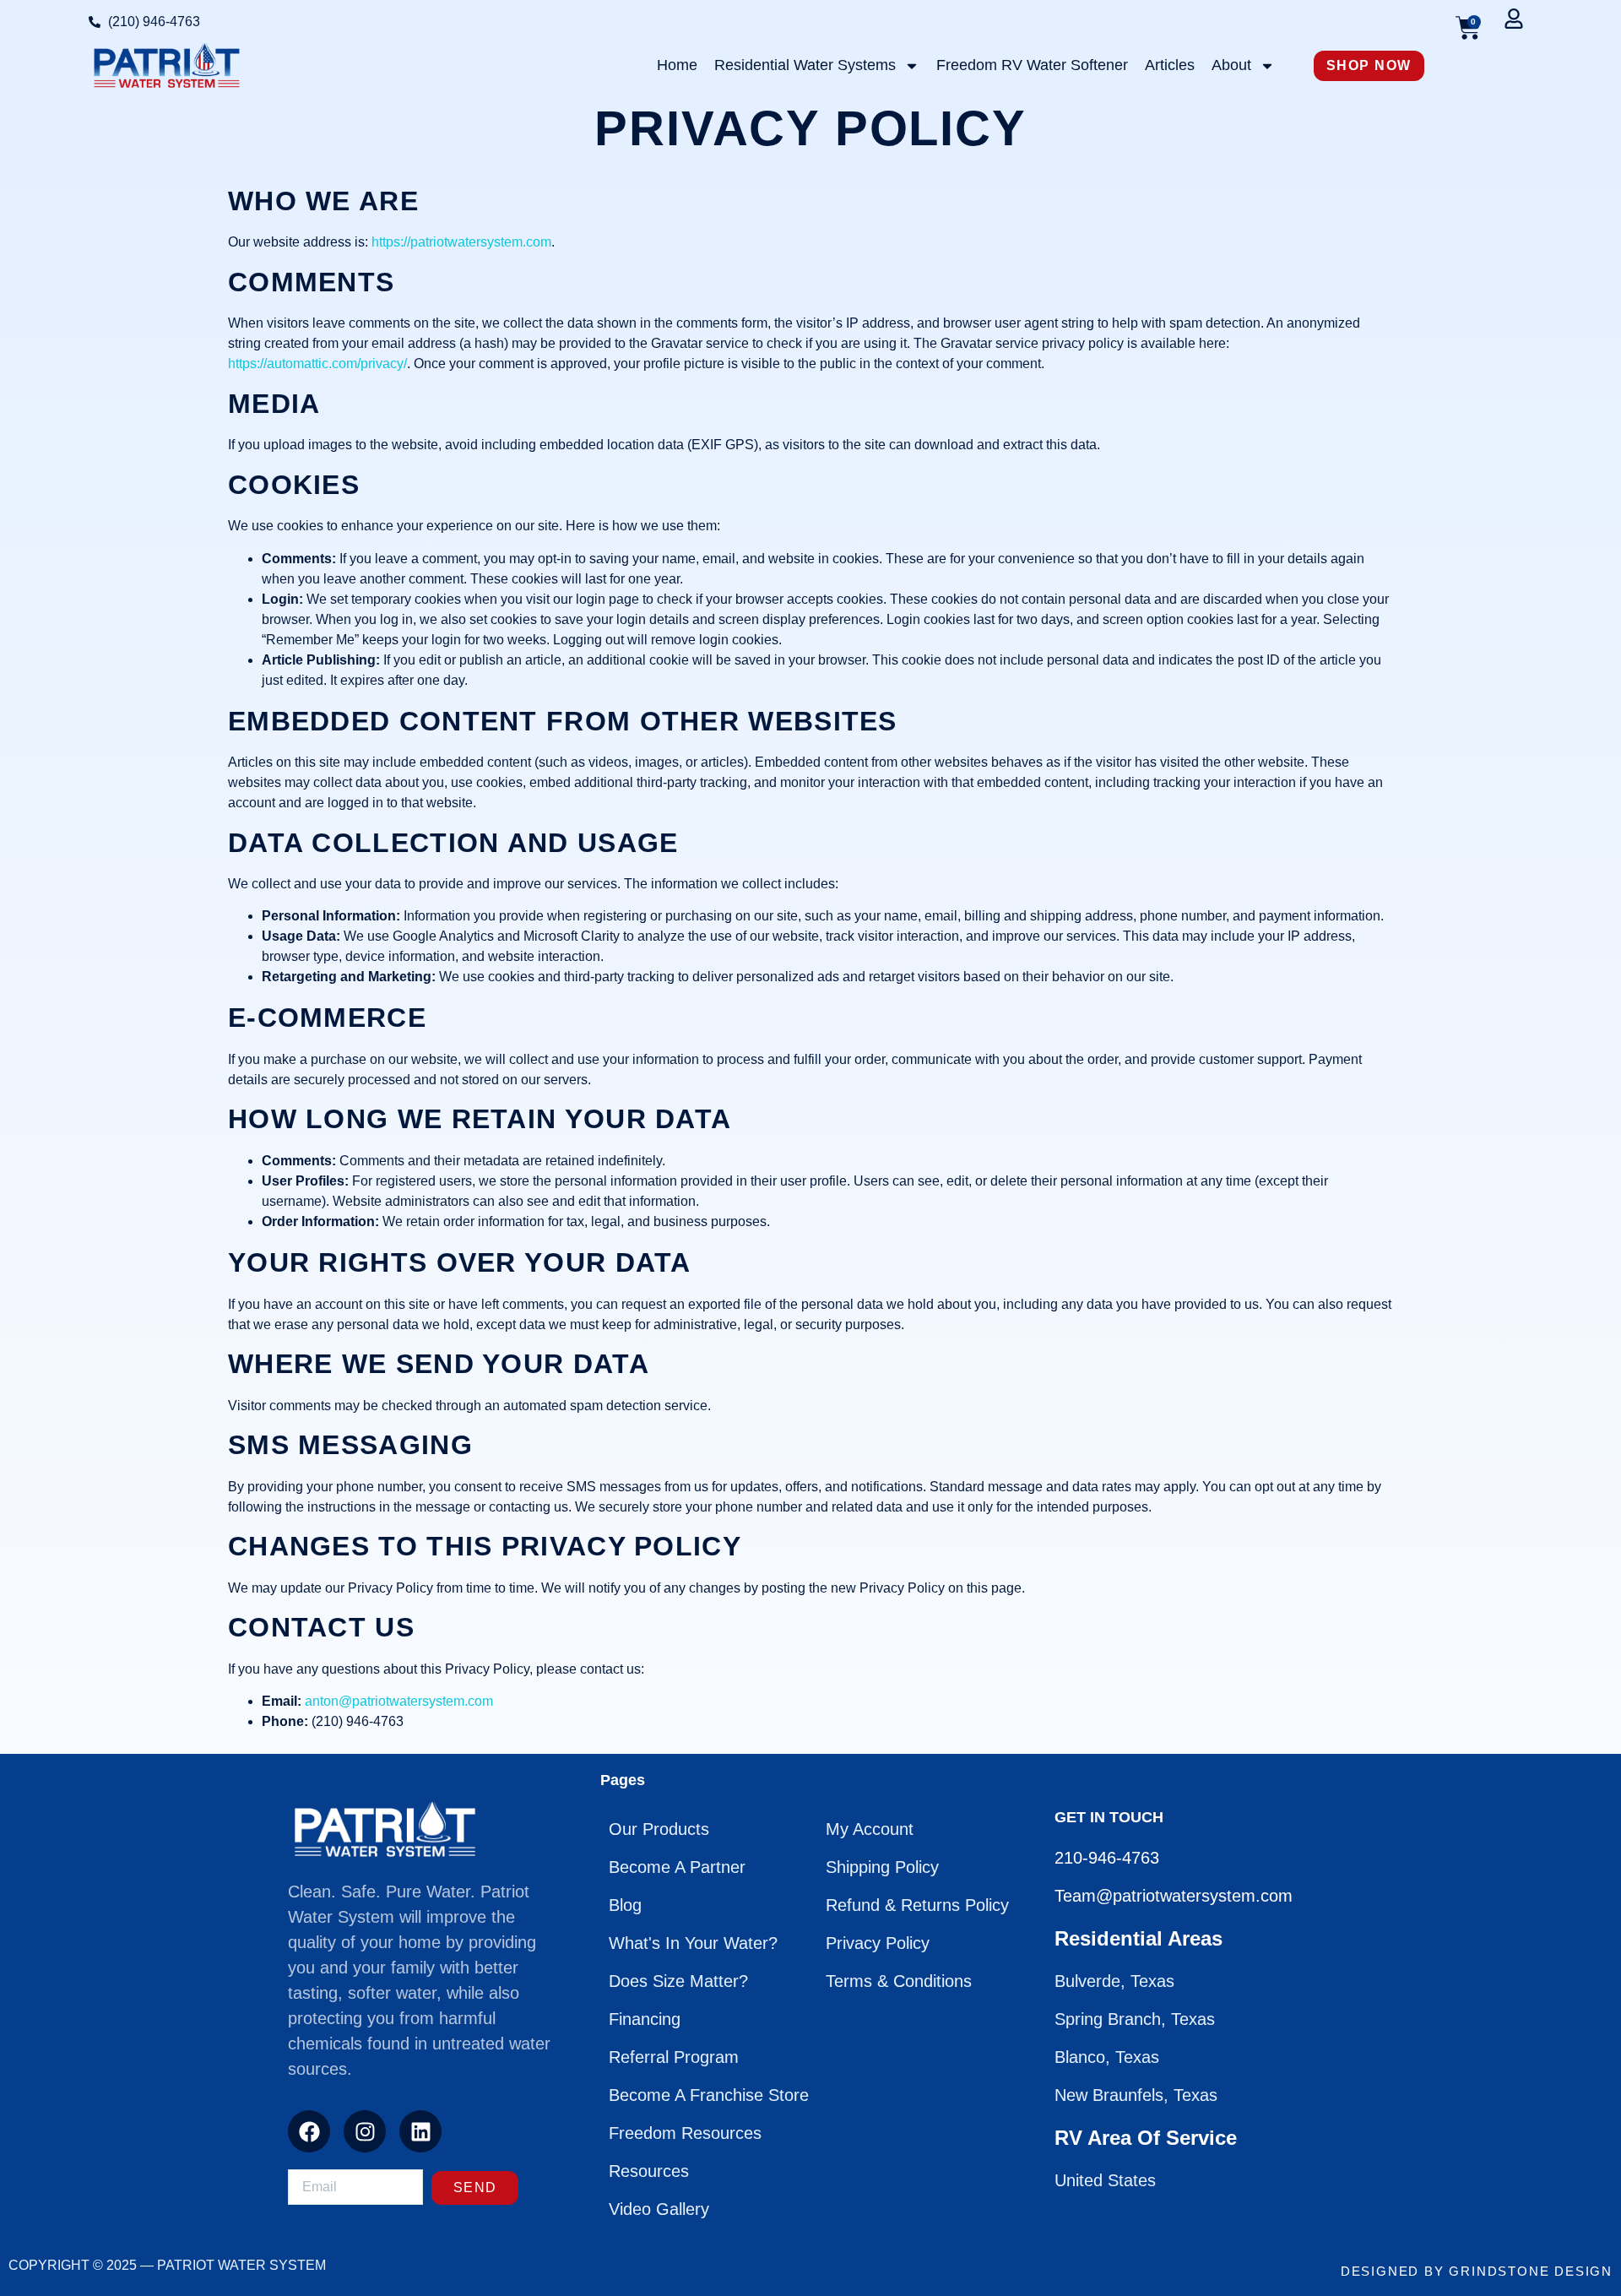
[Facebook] (309, 2131)
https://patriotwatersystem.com (461, 242)
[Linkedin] (420, 2131)
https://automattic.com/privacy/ (317, 364)
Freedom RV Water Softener (1032, 65)
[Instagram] (365, 2131)
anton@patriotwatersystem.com (399, 1701)
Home (677, 65)
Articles (1170, 65)
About (1231, 65)
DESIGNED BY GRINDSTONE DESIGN (1477, 2271)
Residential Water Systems (805, 65)
